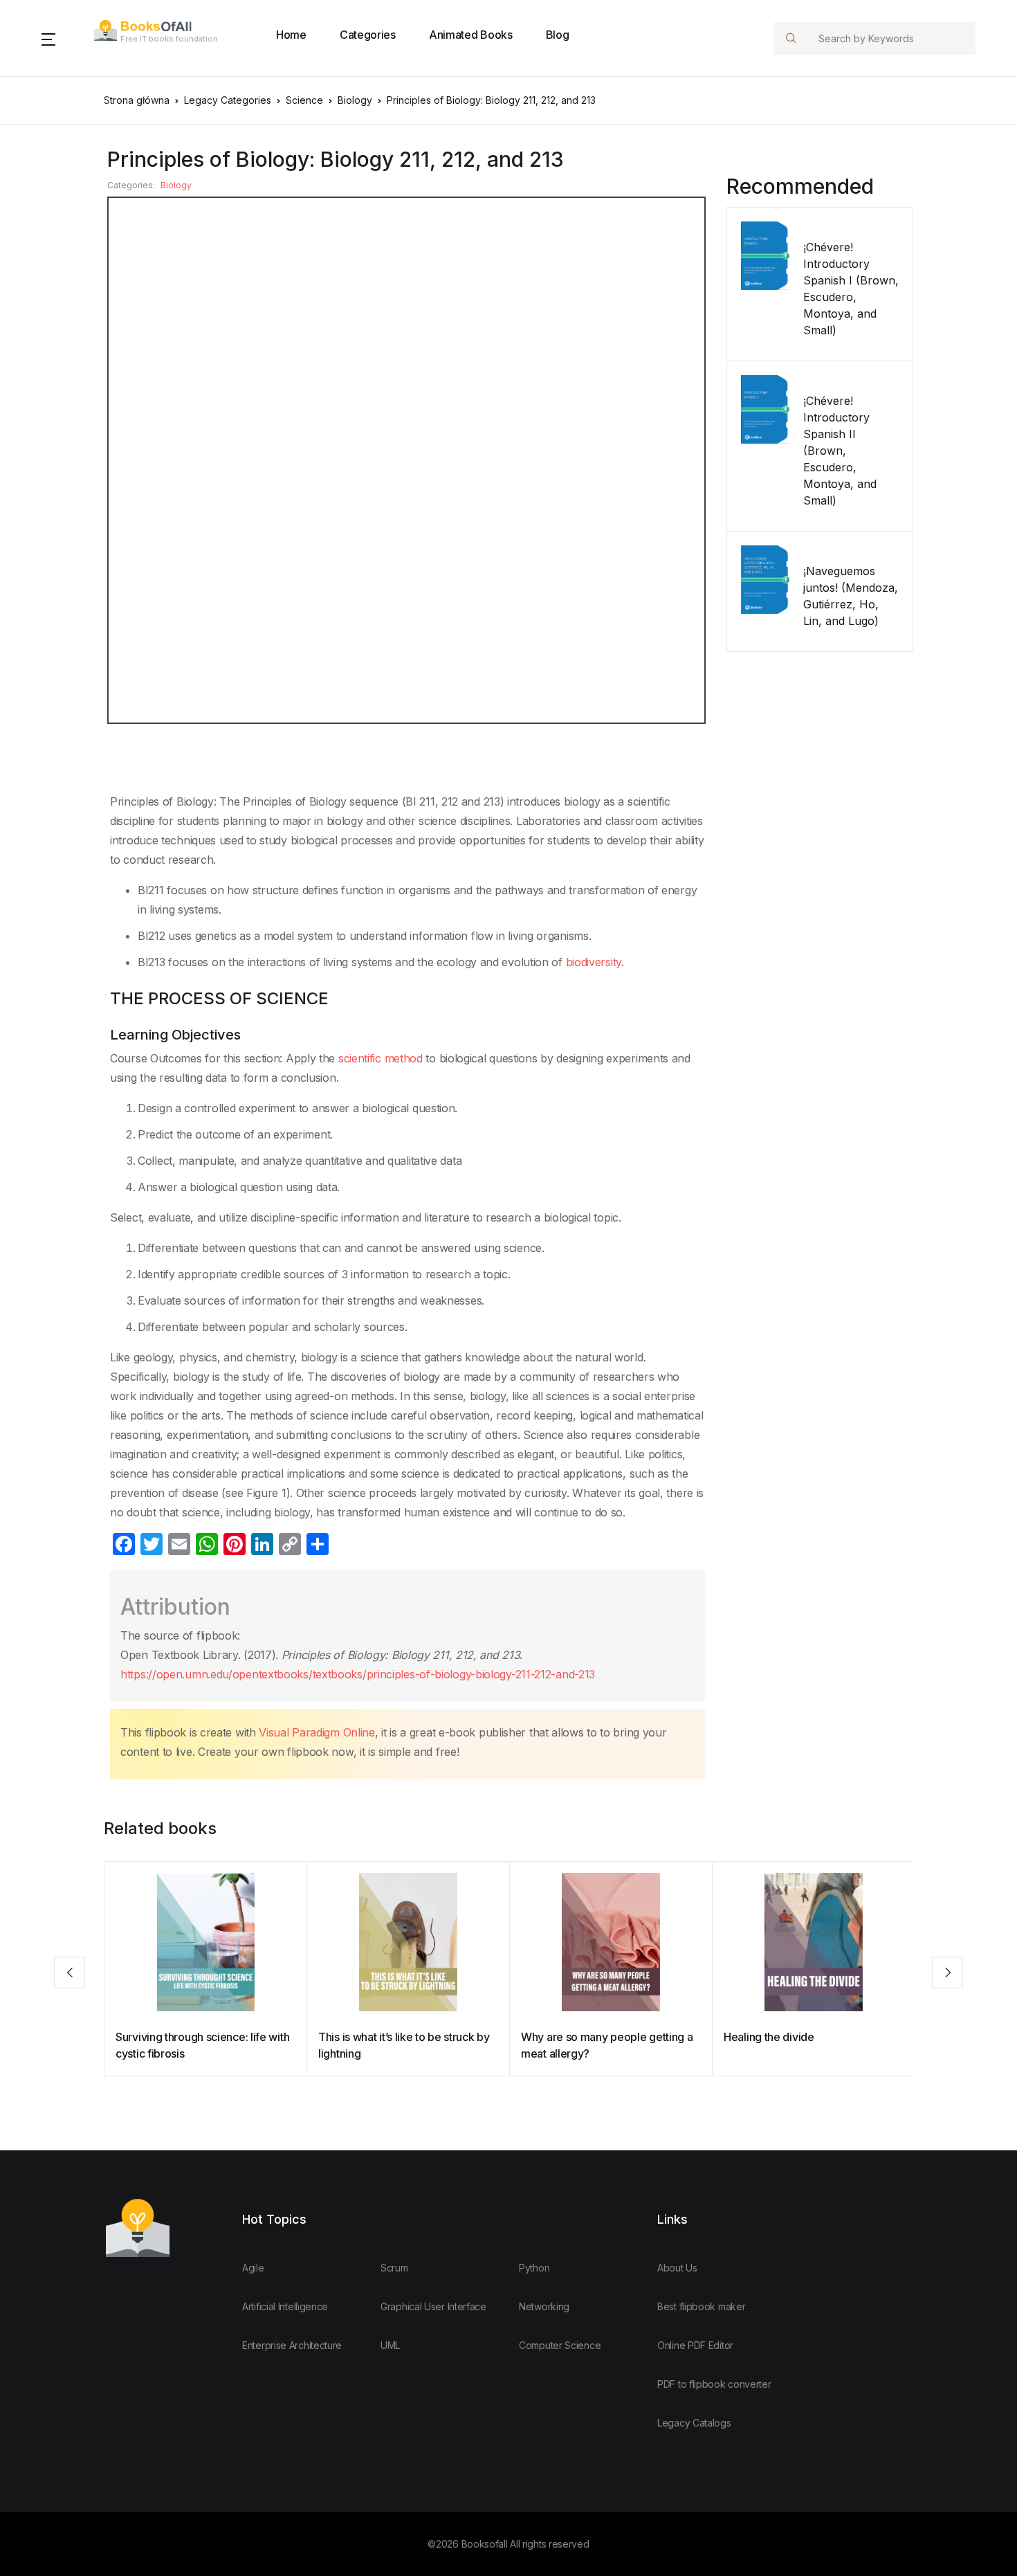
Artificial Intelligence (285, 2306)
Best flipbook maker (701, 2306)
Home (291, 35)
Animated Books (471, 35)
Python (534, 2268)
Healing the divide (769, 2037)
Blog (558, 35)
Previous (70, 1972)
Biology (355, 100)
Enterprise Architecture (292, 2345)
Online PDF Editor (695, 2345)
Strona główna (137, 100)
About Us (677, 2268)
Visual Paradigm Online (315, 1732)
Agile (253, 2268)
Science (304, 100)
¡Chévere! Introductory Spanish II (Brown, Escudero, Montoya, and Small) (840, 451)
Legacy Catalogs (694, 2423)
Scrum (394, 2268)
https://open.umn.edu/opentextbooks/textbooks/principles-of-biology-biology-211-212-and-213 (358, 1674)
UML (390, 2345)
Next (947, 1972)
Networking (544, 2306)
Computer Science (560, 2345)
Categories (368, 35)
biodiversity (592, 962)
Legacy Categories (228, 100)
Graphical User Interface (433, 2306)
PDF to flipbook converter (714, 2384)
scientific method (379, 1058)
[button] (48, 38)
